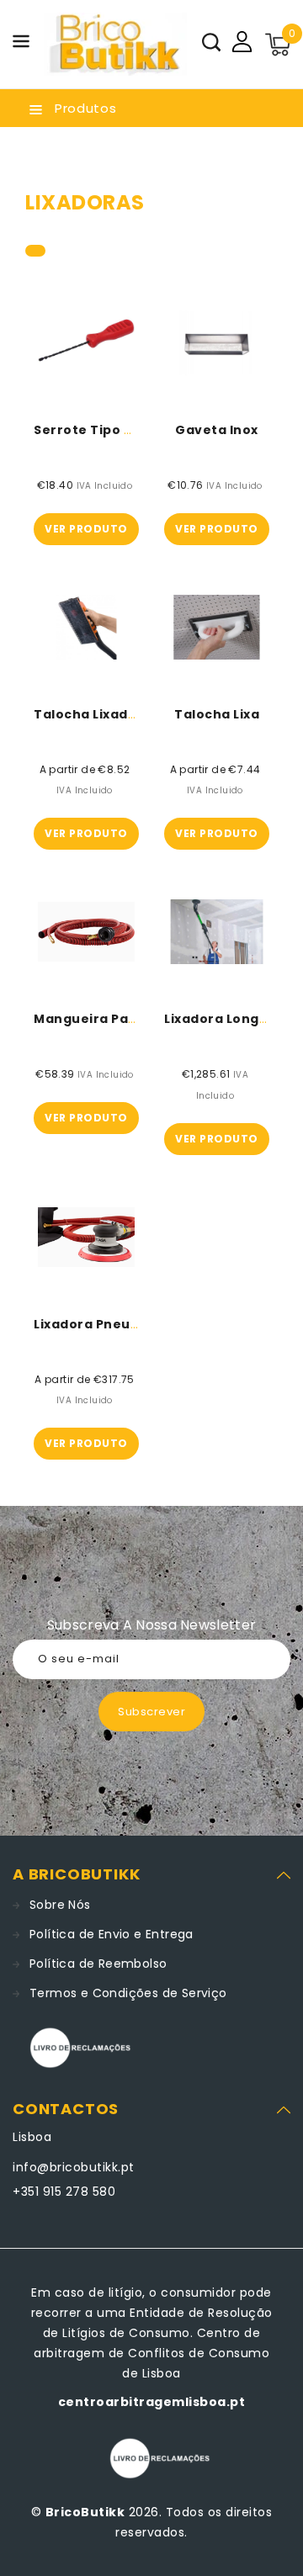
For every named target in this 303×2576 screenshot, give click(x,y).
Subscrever (151, 1712)
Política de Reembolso (98, 1964)
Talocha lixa (217, 714)
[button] (21, 44)
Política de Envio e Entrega (112, 1934)
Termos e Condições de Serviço (128, 1993)
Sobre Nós (60, 1905)
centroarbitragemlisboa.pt (152, 2402)
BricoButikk (85, 2512)
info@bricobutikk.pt (74, 2167)
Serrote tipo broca (99, 430)
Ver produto (86, 529)
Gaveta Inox (217, 430)
